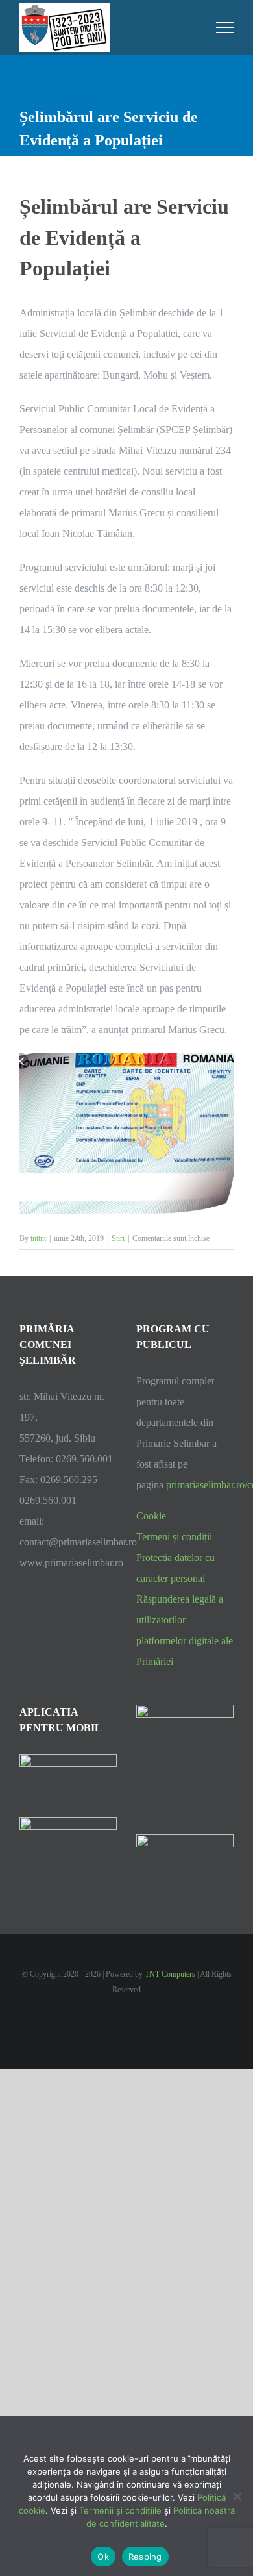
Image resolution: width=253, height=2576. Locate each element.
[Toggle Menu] (225, 27)
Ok (103, 2557)
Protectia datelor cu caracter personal (175, 1568)
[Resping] (237, 2496)
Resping (145, 2557)
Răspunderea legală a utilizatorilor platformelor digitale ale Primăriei (185, 1630)
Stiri (118, 1238)
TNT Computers (170, 1974)
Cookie (151, 1516)
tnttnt (38, 1238)
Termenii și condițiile (120, 2510)
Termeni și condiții (174, 1537)
